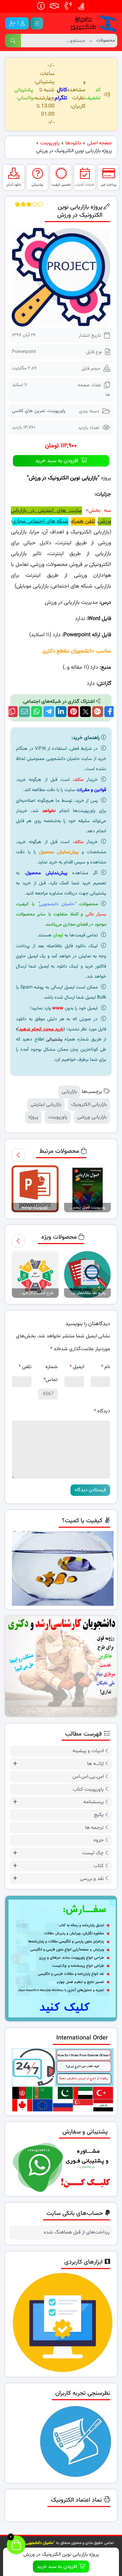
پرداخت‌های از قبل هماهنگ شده (77, 2233)
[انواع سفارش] (61, 1959)
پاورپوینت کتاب (88, 1790)
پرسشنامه (94, 1802)
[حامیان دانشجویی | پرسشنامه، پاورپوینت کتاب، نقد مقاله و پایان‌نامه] (91, 24)
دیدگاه (102, 1411)
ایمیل (77, 1367)
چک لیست (93, 1853)
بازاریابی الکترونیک (89, 1105)
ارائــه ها (95, 1764)
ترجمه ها (94, 1828)
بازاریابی (69, 1092)
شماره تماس (50, 1373)
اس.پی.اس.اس (88, 1777)
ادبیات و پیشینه (88, 1751)
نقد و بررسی (92, 1879)
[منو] (37, 23)
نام (106, 1367)
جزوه (99, 1840)
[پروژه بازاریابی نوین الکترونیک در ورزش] (61, 277)
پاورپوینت (57, 411)
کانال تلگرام (61, 94)
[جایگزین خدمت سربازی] (61, 1666)
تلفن (25, 1367)
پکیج (99, 1815)
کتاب (99, 1866)
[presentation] (18, 1155)
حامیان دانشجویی (57, 904)
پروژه (33, 1117)
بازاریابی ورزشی (92, 1117)
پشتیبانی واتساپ (24, 94)
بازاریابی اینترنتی (46, 1105)
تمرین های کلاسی (28, 411)
